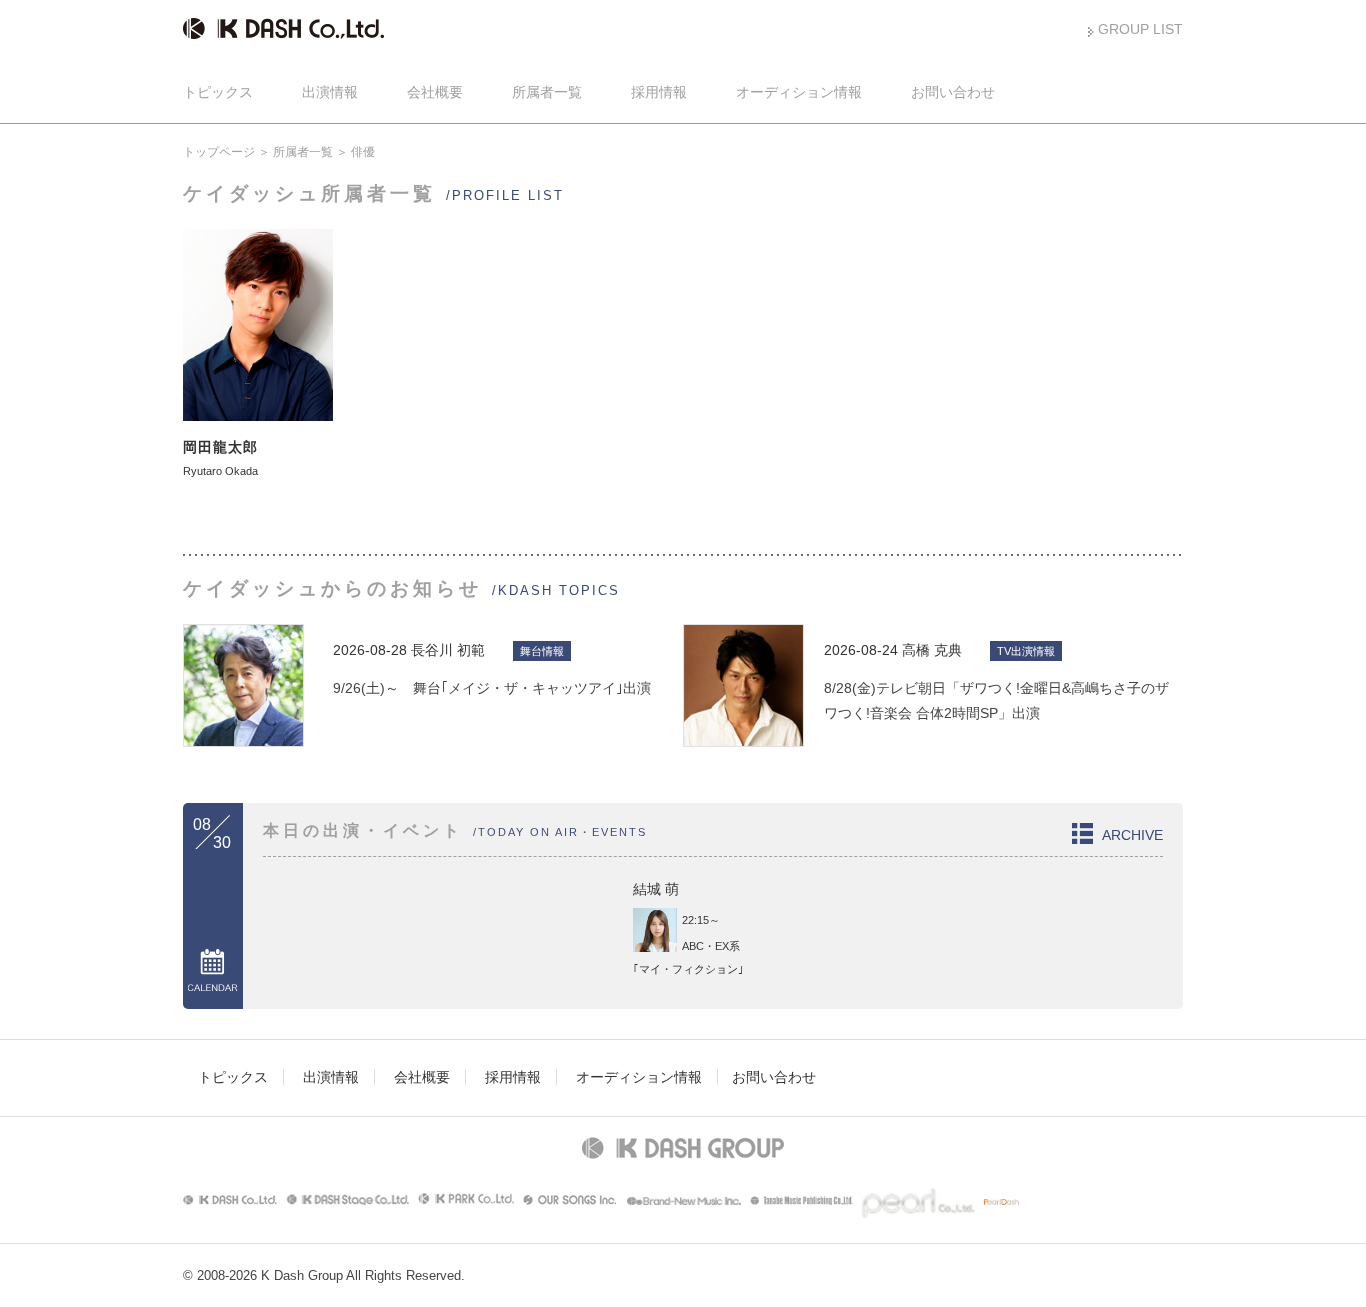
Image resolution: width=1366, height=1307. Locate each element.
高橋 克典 (932, 650)
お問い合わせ (953, 92)
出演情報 (330, 92)
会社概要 (435, 92)
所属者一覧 (547, 92)
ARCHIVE (1132, 835)
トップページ (219, 152)
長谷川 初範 (448, 650)
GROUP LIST (1140, 29)
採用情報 (659, 92)
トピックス (218, 92)
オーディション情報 (799, 92)
